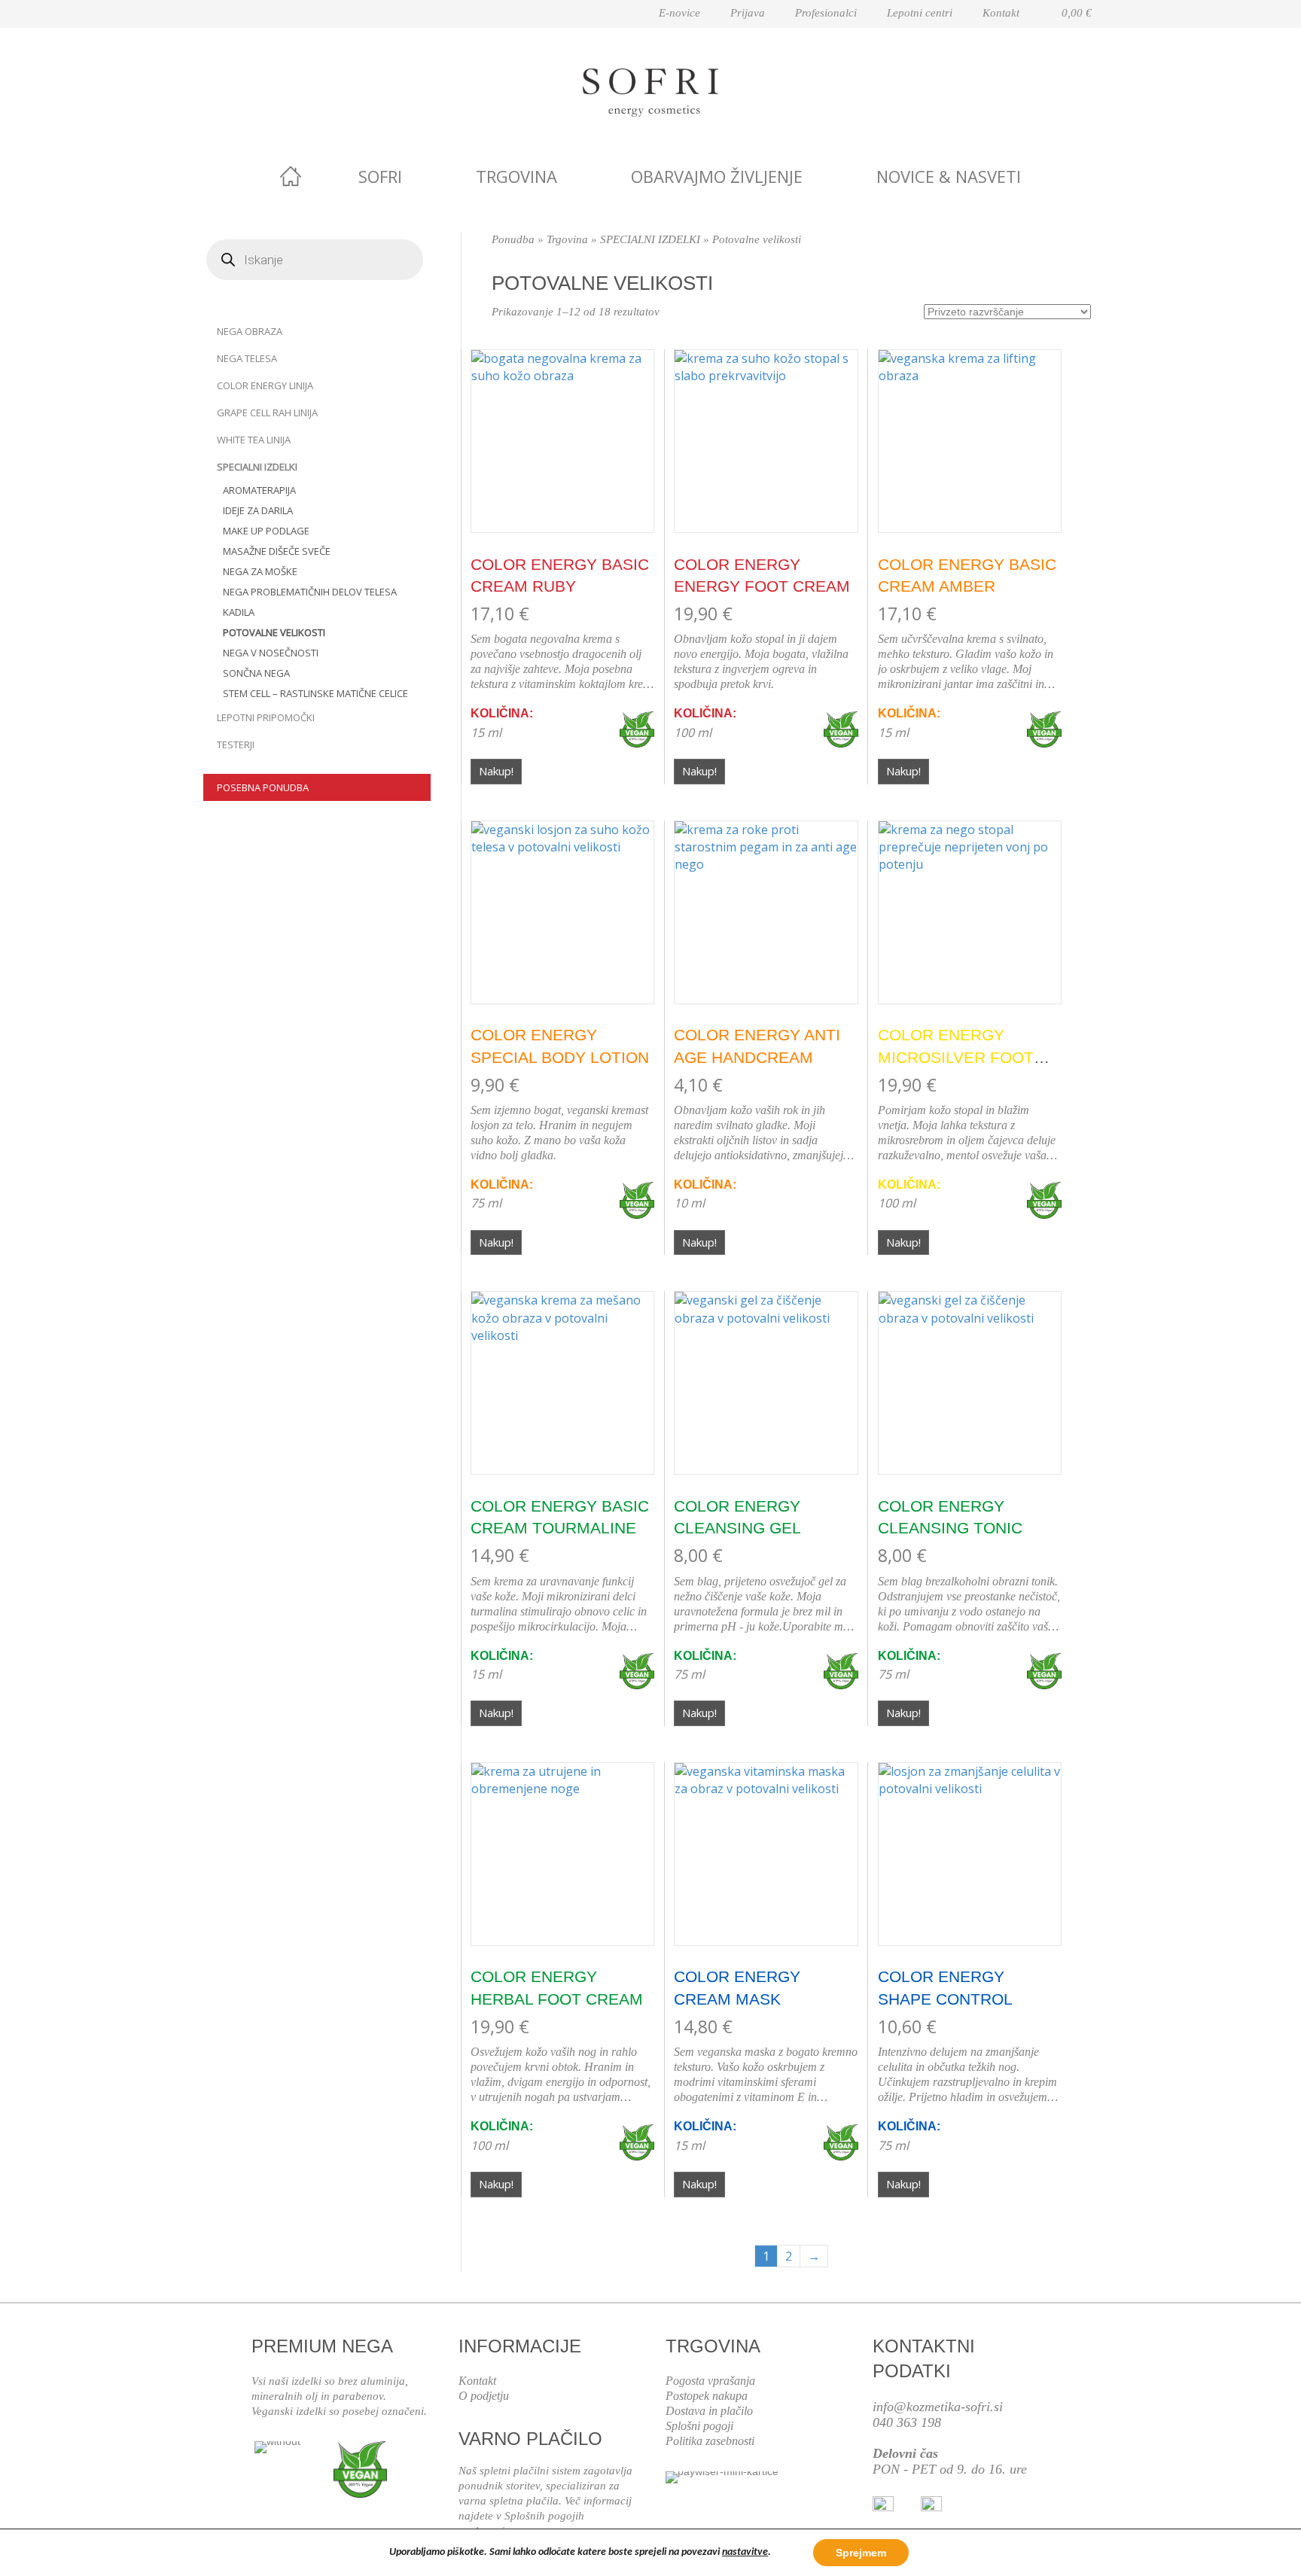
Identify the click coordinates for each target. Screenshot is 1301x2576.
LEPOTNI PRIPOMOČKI (266, 717)
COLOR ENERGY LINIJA (265, 385)
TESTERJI (236, 744)
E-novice (679, 13)
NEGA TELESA (247, 358)
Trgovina (516, 176)
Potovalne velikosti (274, 632)
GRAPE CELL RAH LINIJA (267, 413)
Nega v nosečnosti (271, 653)
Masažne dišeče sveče (277, 551)
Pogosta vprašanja (710, 2381)
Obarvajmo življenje (717, 176)
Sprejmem (861, 2553)
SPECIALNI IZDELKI (257, 467)
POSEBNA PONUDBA (263, 787)
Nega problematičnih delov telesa (310, 592)
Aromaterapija (259, 490)
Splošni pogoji (699, 2426)
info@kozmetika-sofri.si (938, 2407)
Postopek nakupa (707, 2396)
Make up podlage (266, 531)
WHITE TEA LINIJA (254, 440)
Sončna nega (256, 673)
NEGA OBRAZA (250, 331)
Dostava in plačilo (709, 2411)
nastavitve (745, 2552)
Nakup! (496, 771)
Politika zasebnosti (710, 2441)
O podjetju (484, 2396)
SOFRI (380, 176)
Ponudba (513, 239)
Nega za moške (260, 571)
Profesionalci (826, 13)
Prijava (748, 13)
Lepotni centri (920, 13)
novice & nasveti (949, 176)
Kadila (239, 612)
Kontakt (1001, 13)
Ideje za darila (258, 510)
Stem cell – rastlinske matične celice (315, 693)
